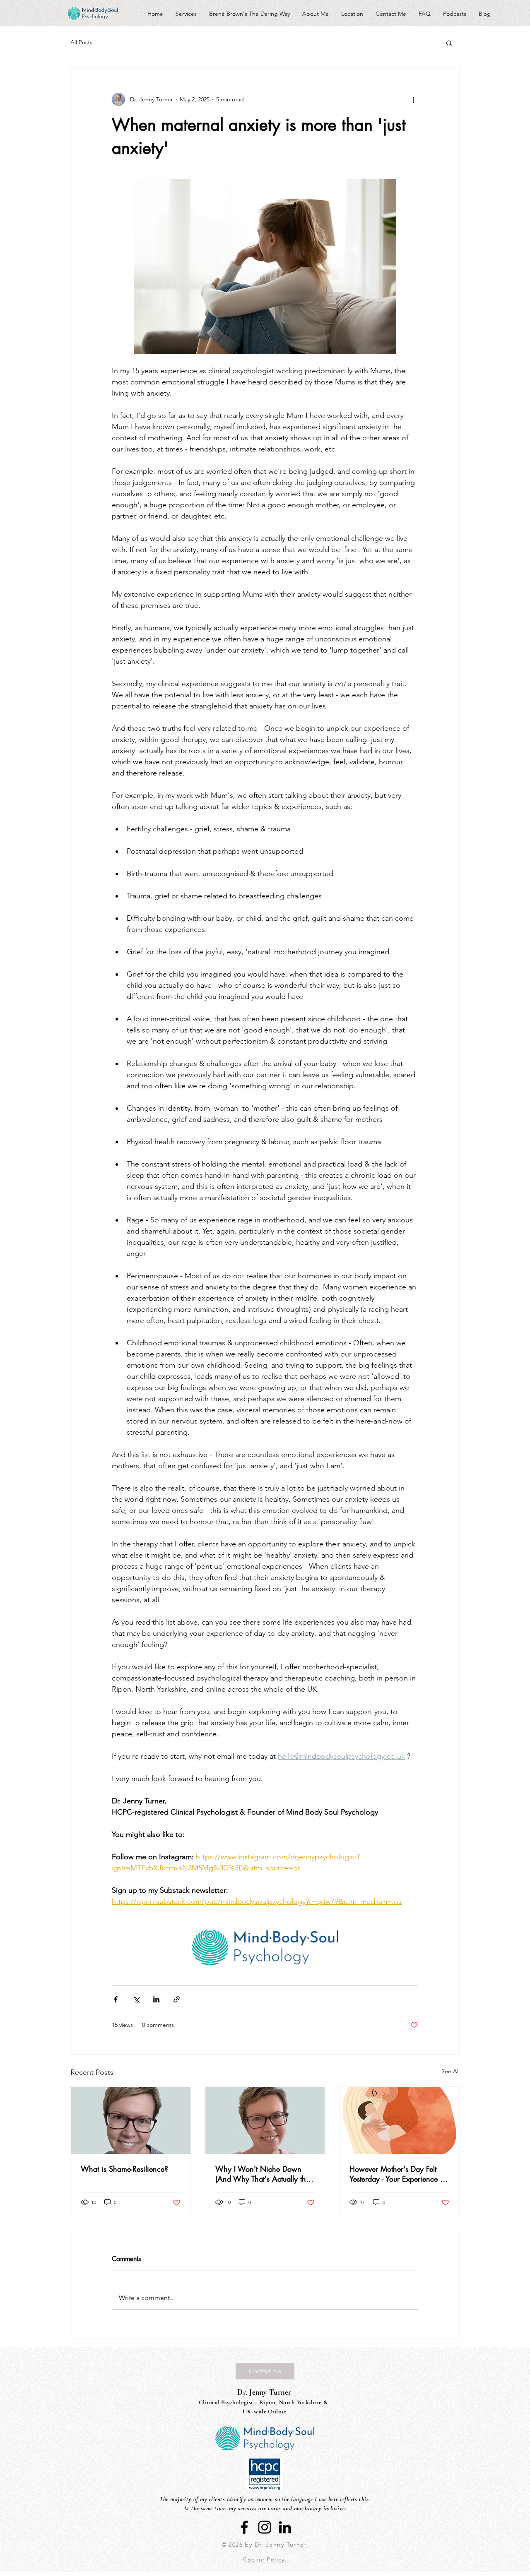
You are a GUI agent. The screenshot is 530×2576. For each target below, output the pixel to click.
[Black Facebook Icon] (244, 2527)
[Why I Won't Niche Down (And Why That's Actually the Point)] (265, 2120)
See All (450, 2071)
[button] (449, 43)
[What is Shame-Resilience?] (131, 2120)
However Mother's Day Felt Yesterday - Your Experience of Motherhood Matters (398, 2174)
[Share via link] (177, 1999)
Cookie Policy (264, 2559)
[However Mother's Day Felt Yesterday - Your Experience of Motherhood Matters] (399, 2120)
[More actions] (413, 99)
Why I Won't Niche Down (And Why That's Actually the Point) (263, 2174)
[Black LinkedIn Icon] (285, 2527)
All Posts (81, 42)
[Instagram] (265, 2527)
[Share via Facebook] (116, 1999)
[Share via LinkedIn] (156, 1999)
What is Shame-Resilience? (124, 2169)
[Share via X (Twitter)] (136, 1999)
